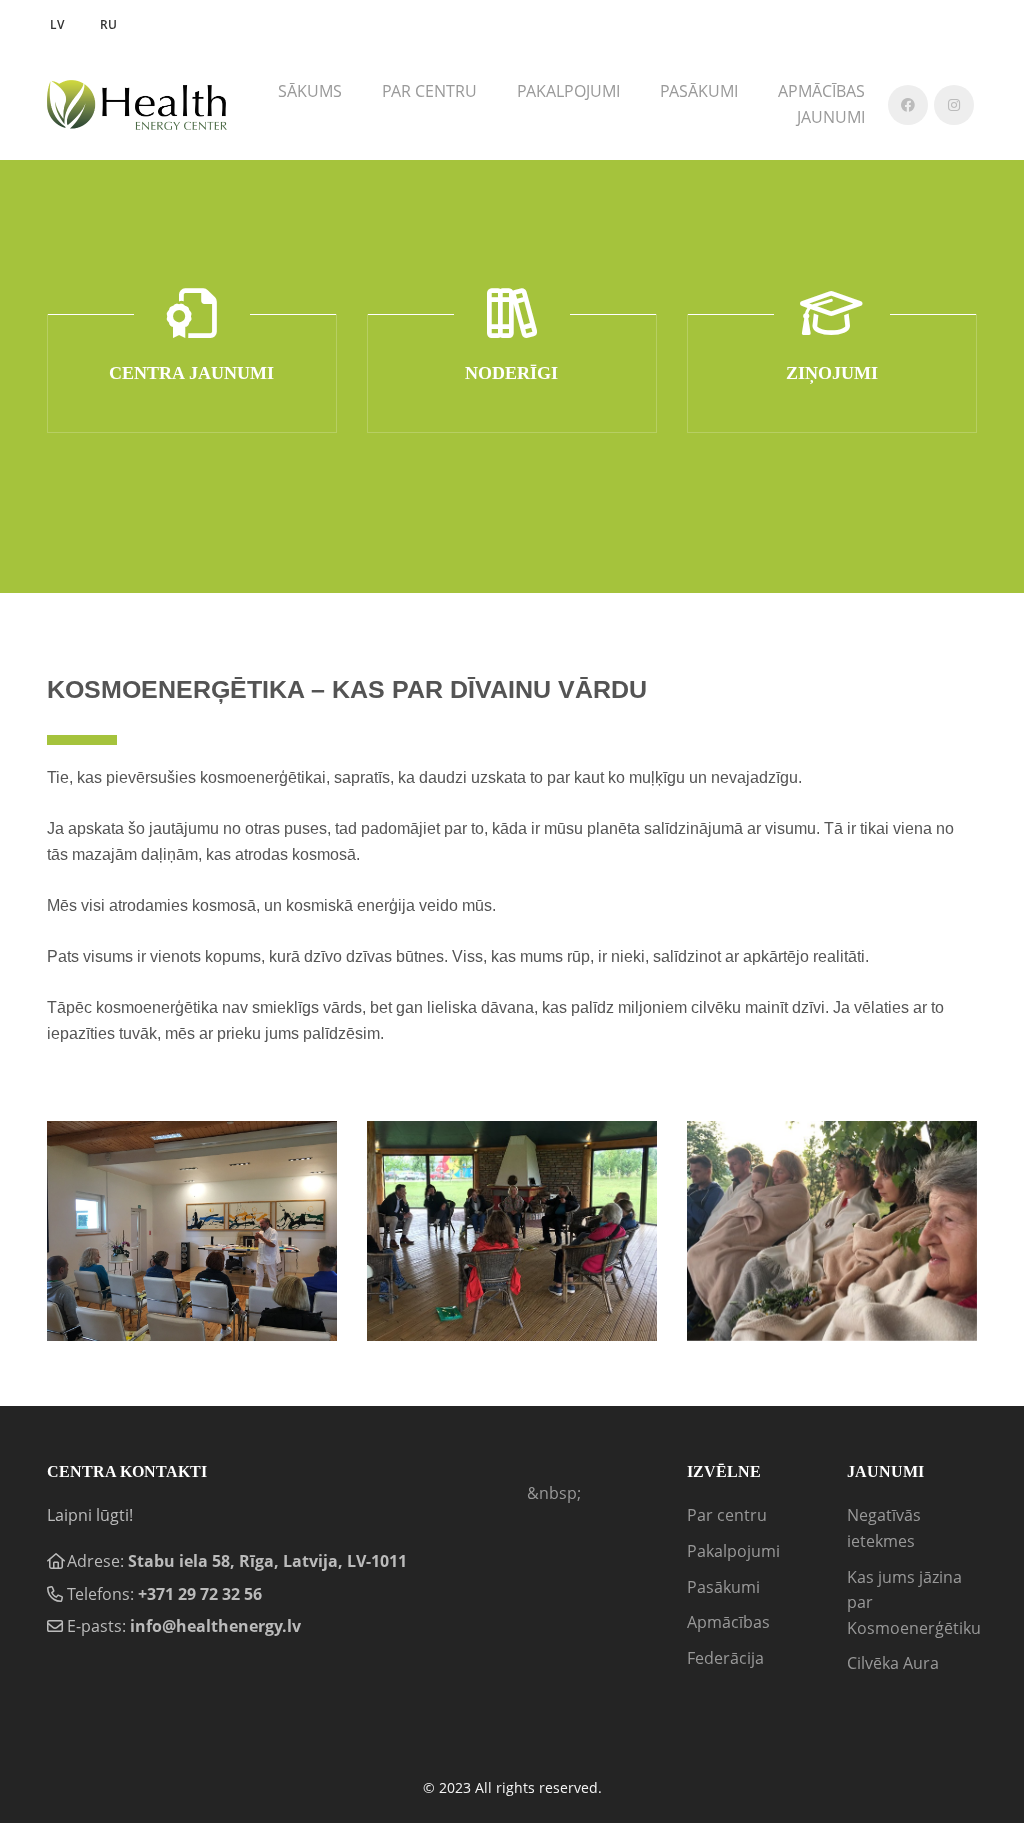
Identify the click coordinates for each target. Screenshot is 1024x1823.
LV (57, 24)
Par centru (727, 1515)
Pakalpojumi (733, 1551)
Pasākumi (699, 91)
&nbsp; (554, 1493)
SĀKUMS (310, 91)
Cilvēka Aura (893, 1663)
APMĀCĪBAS (821, 91)
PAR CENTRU (429, 91)
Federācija (725, 1658)
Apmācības (728, 1622)
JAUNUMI (831, 117)
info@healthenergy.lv (215, 1626)
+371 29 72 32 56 (200, 1594)
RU (108, 24)
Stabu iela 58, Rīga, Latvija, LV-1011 (267, 1561)
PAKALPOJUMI (568, 91)
